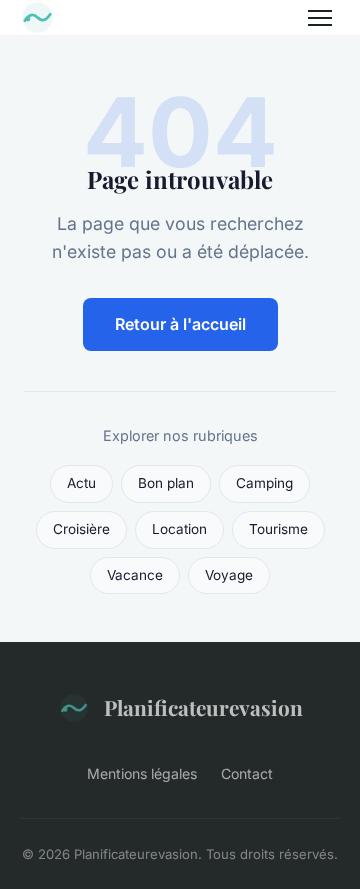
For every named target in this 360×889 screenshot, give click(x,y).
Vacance (135, 575)
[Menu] (320, 18)
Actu (81, 483)
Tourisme (278, 529)
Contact (247, 773)
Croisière (81, 529)
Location (179, 529)
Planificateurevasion (203, 707)
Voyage (229, 575)
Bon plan (166, 483)
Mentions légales (142, 773)
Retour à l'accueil (180, 324)
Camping (264, 483)
